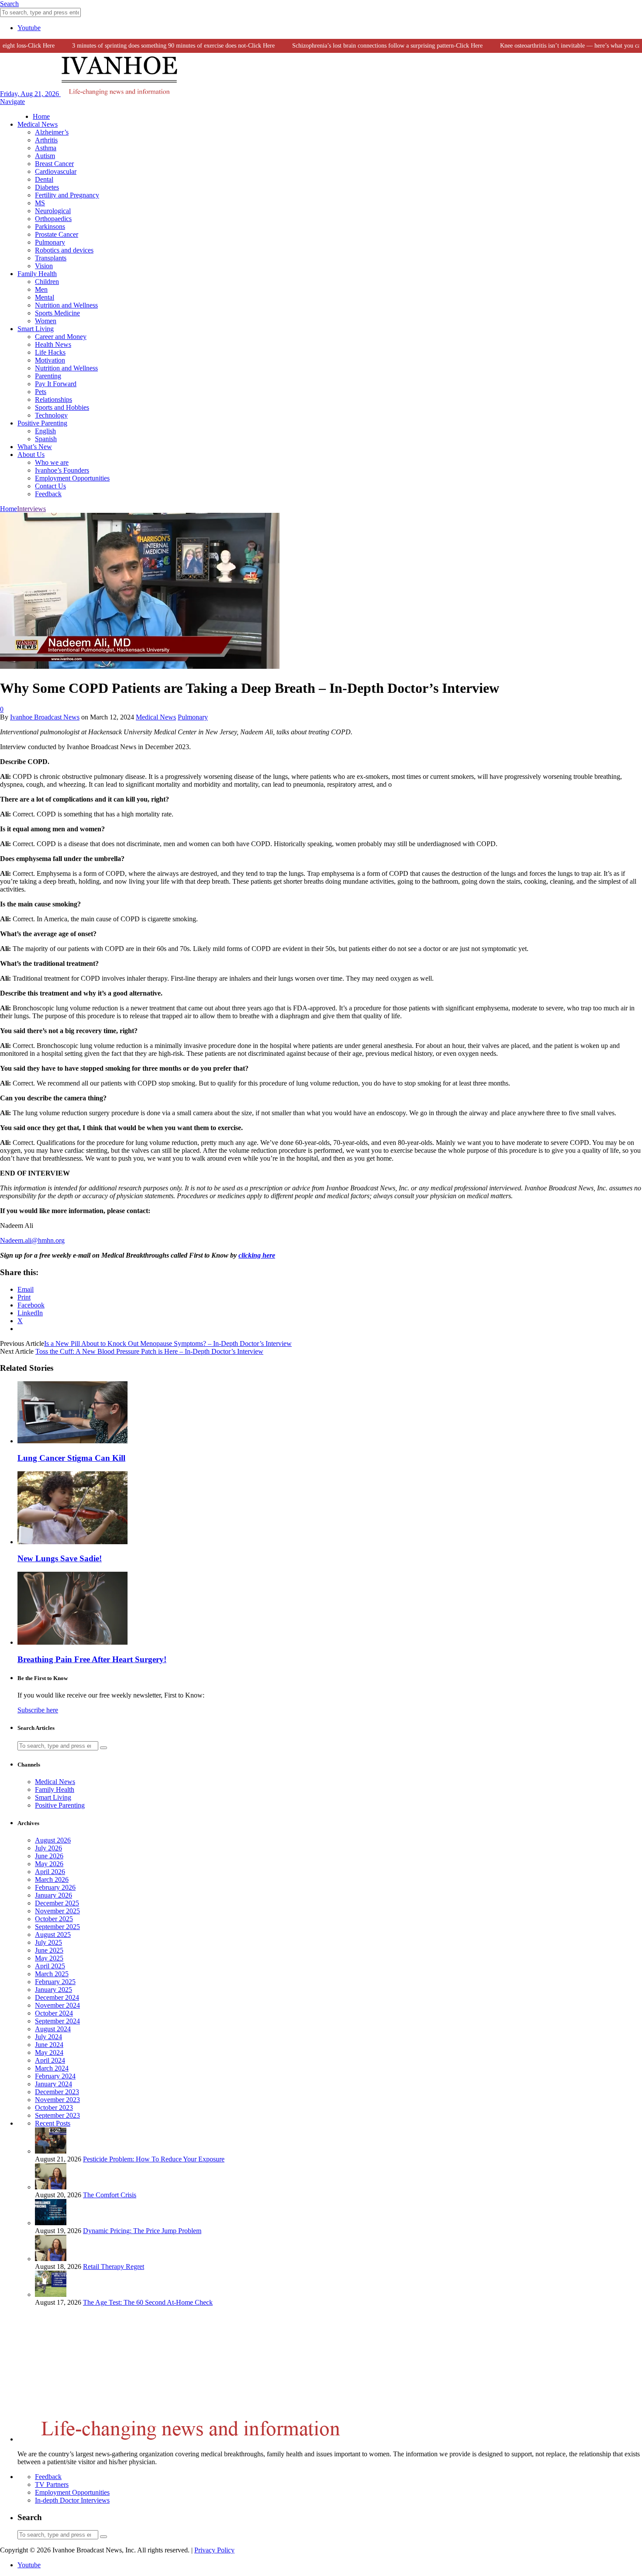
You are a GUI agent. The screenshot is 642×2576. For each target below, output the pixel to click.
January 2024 (53, 2084)
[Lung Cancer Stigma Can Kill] (72, 1441)
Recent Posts (53, 2123)
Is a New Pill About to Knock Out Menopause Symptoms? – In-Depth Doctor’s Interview (168, 1343)
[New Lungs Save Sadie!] (72, 1542)
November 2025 (57, 1911)
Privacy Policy (214, 2550)
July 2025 (48, 1942)
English (45, 431)
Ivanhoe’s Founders (62, 470)
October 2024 (54, 2013)
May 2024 (49, 2052)
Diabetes (47, 187)
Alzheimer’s (52, 132)
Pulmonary (50, 242)
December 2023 (57, 2092)
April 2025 (50, 1966)
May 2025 (49, 1958)
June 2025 (49, 1950)
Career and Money (61, 337)
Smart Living (36, 329)
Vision (44, 266)
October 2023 (54, 2107)
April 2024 (50, 2060)
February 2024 (55, 2076)
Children (47, 282)
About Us (31, 455)
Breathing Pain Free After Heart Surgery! (92, 1659)
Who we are (52, 462)
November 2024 (57, 2005)
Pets (41, 392)
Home (41, 116)
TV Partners (52, 2484)
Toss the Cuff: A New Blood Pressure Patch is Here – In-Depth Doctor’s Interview (149, 1351)
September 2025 (57, 1927)
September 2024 (57, 2021)
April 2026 (50, 1872)
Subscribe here (38, 1710)
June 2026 (49, 1856)
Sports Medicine (57, 313)
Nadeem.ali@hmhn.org (32, 1240)
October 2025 (54, 1919)
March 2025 (52, 1974)
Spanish (46, 439)
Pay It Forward (56, 384)
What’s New (35, 447)
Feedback (48, 494)
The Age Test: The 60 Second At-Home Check (148, 2302)
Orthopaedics (53, 219)
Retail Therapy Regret (114, 2267)
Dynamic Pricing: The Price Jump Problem (142, 2231)
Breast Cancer (54, 164)
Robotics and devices (64, 250)
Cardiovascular (56, 171)
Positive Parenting (42, 423)
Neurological (53, 211)
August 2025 (53, 1935)
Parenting (48, 376)
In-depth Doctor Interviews (72, 2500)
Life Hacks (50, 352)
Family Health (37, 274)
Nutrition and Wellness (66, 305)
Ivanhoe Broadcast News (45, 717)
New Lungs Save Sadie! (60, 1558)
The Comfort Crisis (110, 2195)
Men (41, 289)
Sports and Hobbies (62, 407)
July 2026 (48, 1848)
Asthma (46, 148)
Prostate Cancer (57, 234)
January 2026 (53, 1895)
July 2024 (48, 2037)
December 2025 (57, 1903)
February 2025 (55, 1982)
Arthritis (46, 140)
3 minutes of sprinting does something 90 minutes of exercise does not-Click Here (150, 46)
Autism (45, 156)
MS (40, 203)
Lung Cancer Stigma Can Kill (71, 1458)
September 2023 (57, 2115)
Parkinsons (50, 226)
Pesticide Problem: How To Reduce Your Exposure (154, 2159)
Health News (53, 344)
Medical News (38, 124)
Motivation (50, 360)
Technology (51, 415)
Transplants (51, 258)
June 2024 (49, 2045)
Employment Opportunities (72, 478)
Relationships (53, 399)
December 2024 (57, 1997)
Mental (45, 297)
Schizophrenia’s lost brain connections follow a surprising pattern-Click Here (364, 46)
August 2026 (53, 1840)
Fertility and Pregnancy (67, 195)
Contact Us (50, 486)
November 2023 (57, 2100)
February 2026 (55, 1887)
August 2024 (53, 2029)
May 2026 (49, 1864)
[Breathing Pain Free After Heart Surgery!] (72, 1642)
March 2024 (52, 2068)
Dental (44, 179)
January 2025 (53, 1990)
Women (46, 321)
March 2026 (52, 1879)
